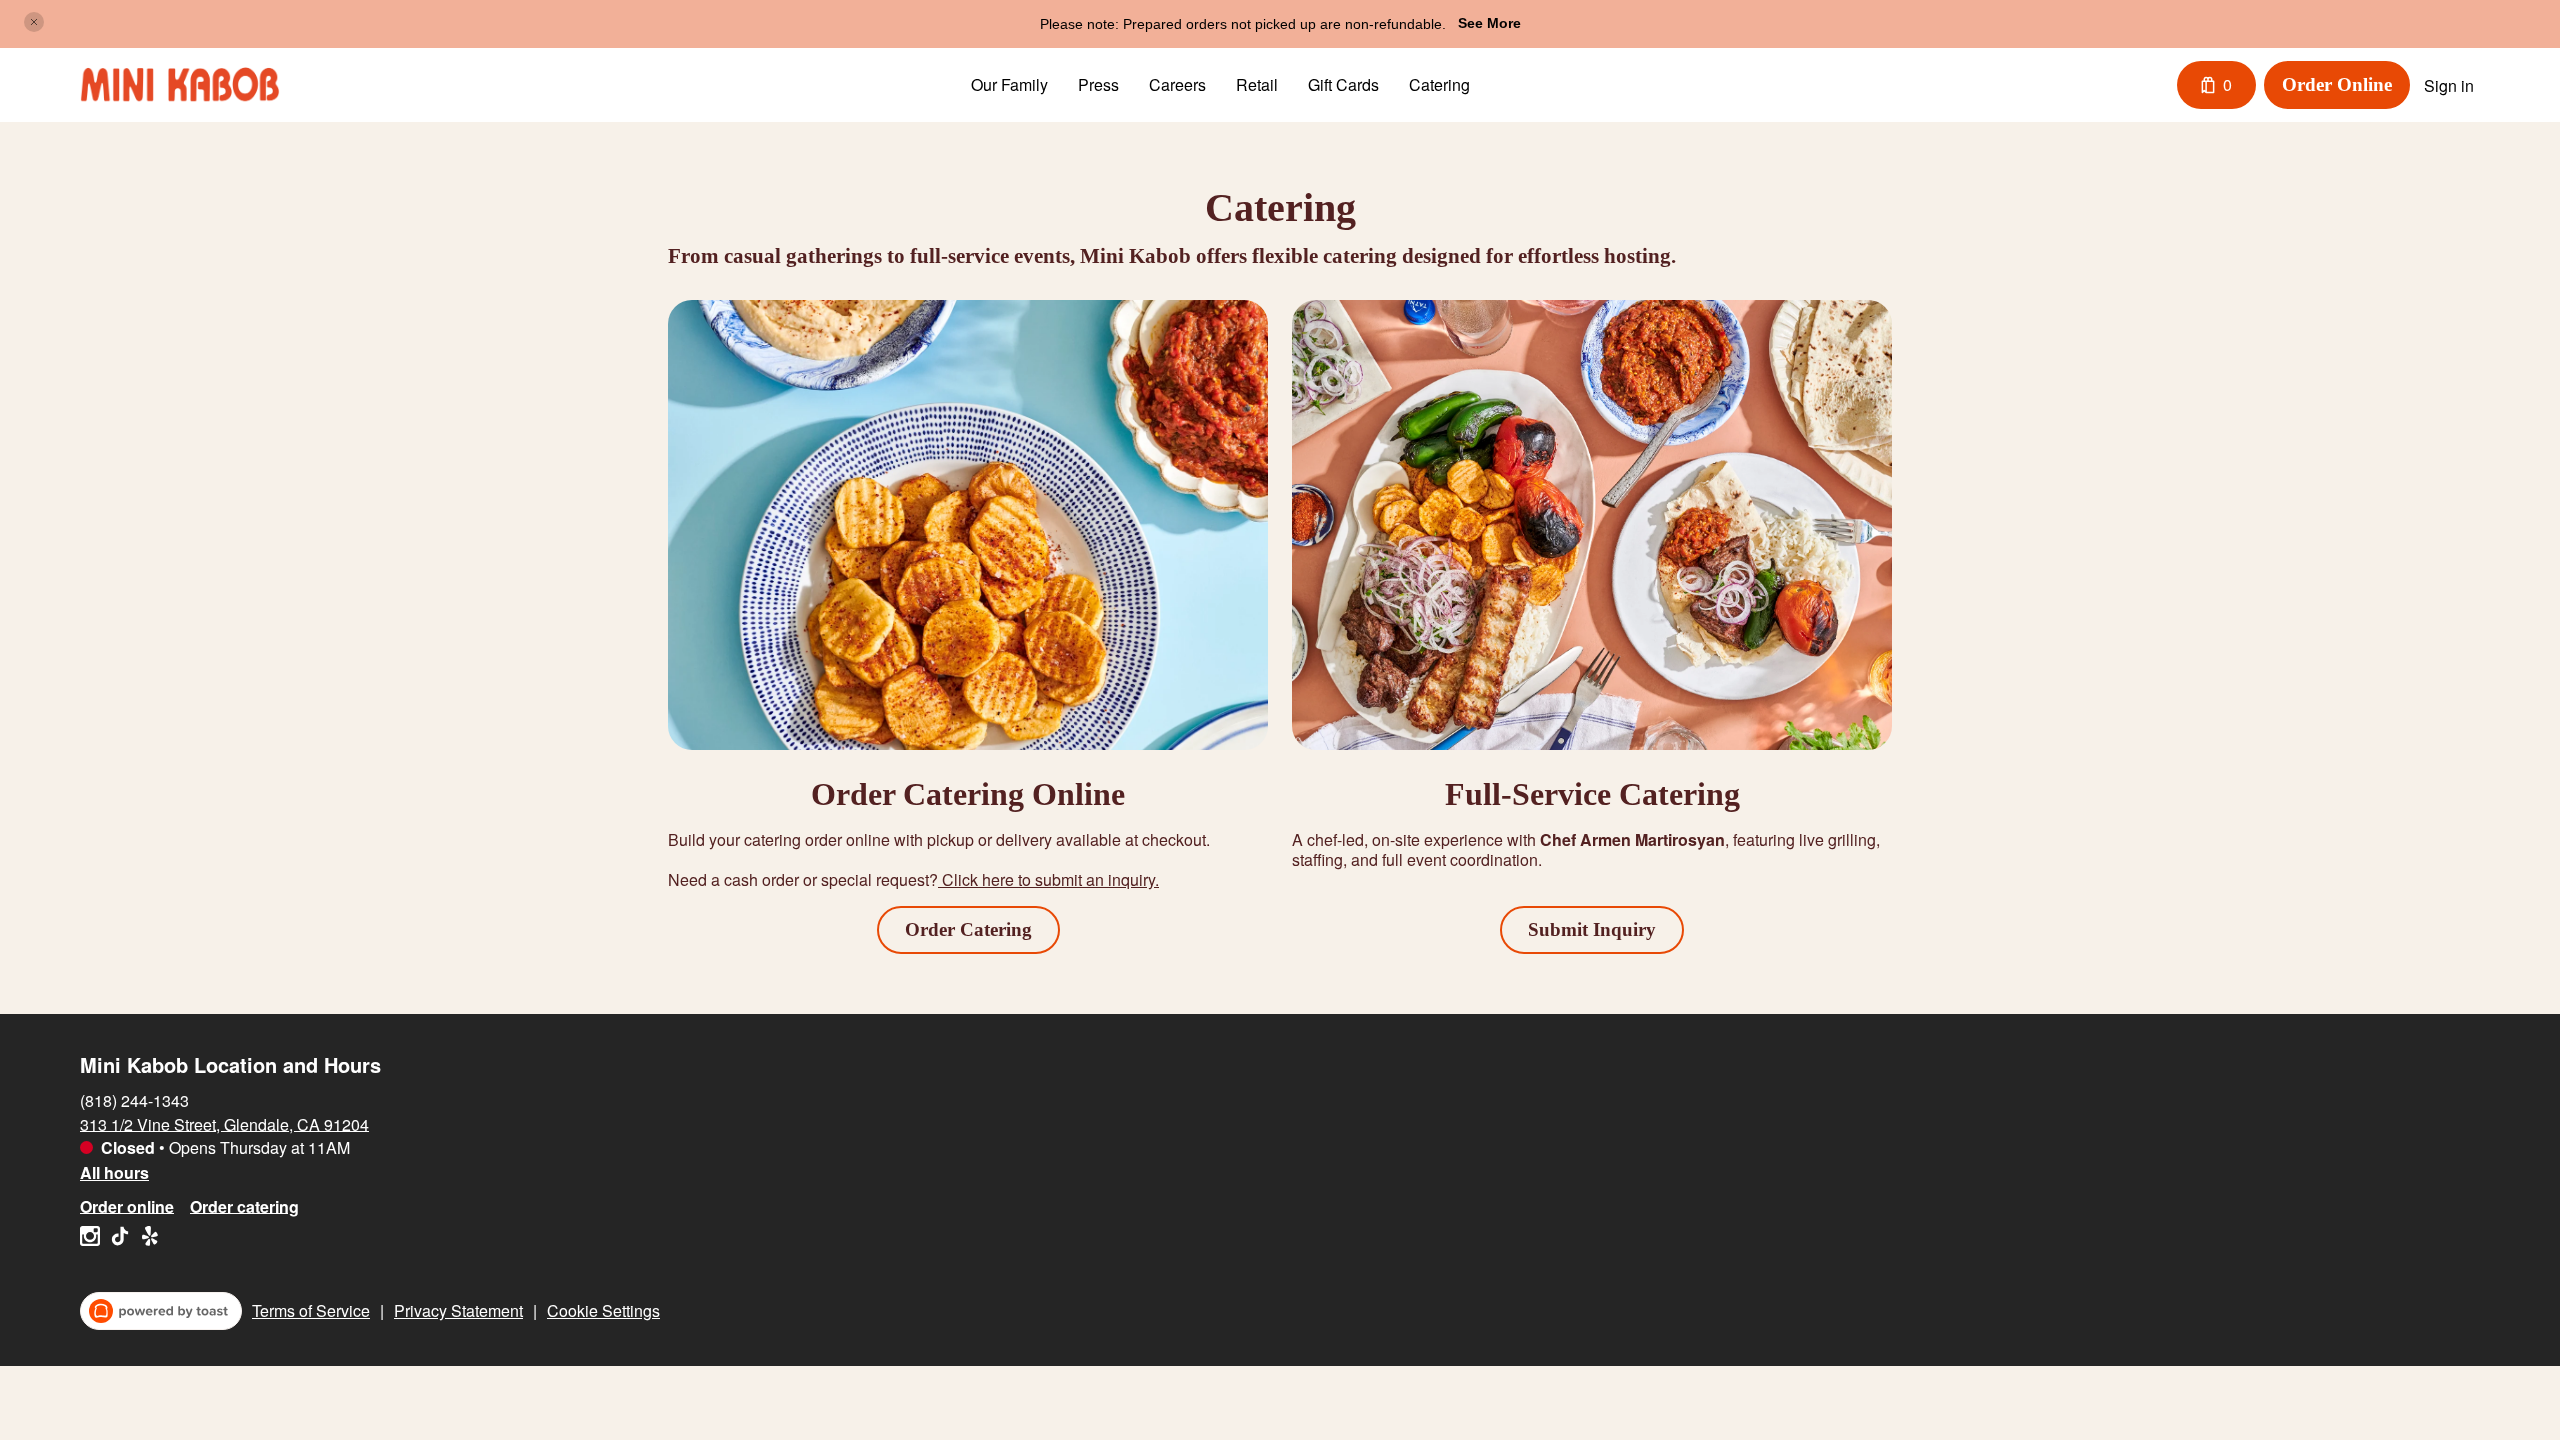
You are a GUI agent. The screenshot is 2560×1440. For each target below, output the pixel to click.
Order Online (2337, 84)
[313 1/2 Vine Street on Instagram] (92, 1239)
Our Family (1009, 85)
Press (1098, 85)
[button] (34, 22)
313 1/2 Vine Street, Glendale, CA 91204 (224, 1123)
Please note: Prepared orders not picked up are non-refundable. (1243, 24)
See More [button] (1489, 23)
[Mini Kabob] (180, 85)
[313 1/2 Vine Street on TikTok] (120, 1239)
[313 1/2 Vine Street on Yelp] (147, 1239)
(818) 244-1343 (134, 1099)
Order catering (244, 1205)
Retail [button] (1257, 85)
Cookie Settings (603, 1311)
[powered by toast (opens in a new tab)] (161, 1311)
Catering (1439, 85)
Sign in (2449, 85)
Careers (1177, 85)
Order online (127, 1205)
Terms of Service (311, 1311)
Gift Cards (1343, 85)
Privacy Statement (458, 1311)
